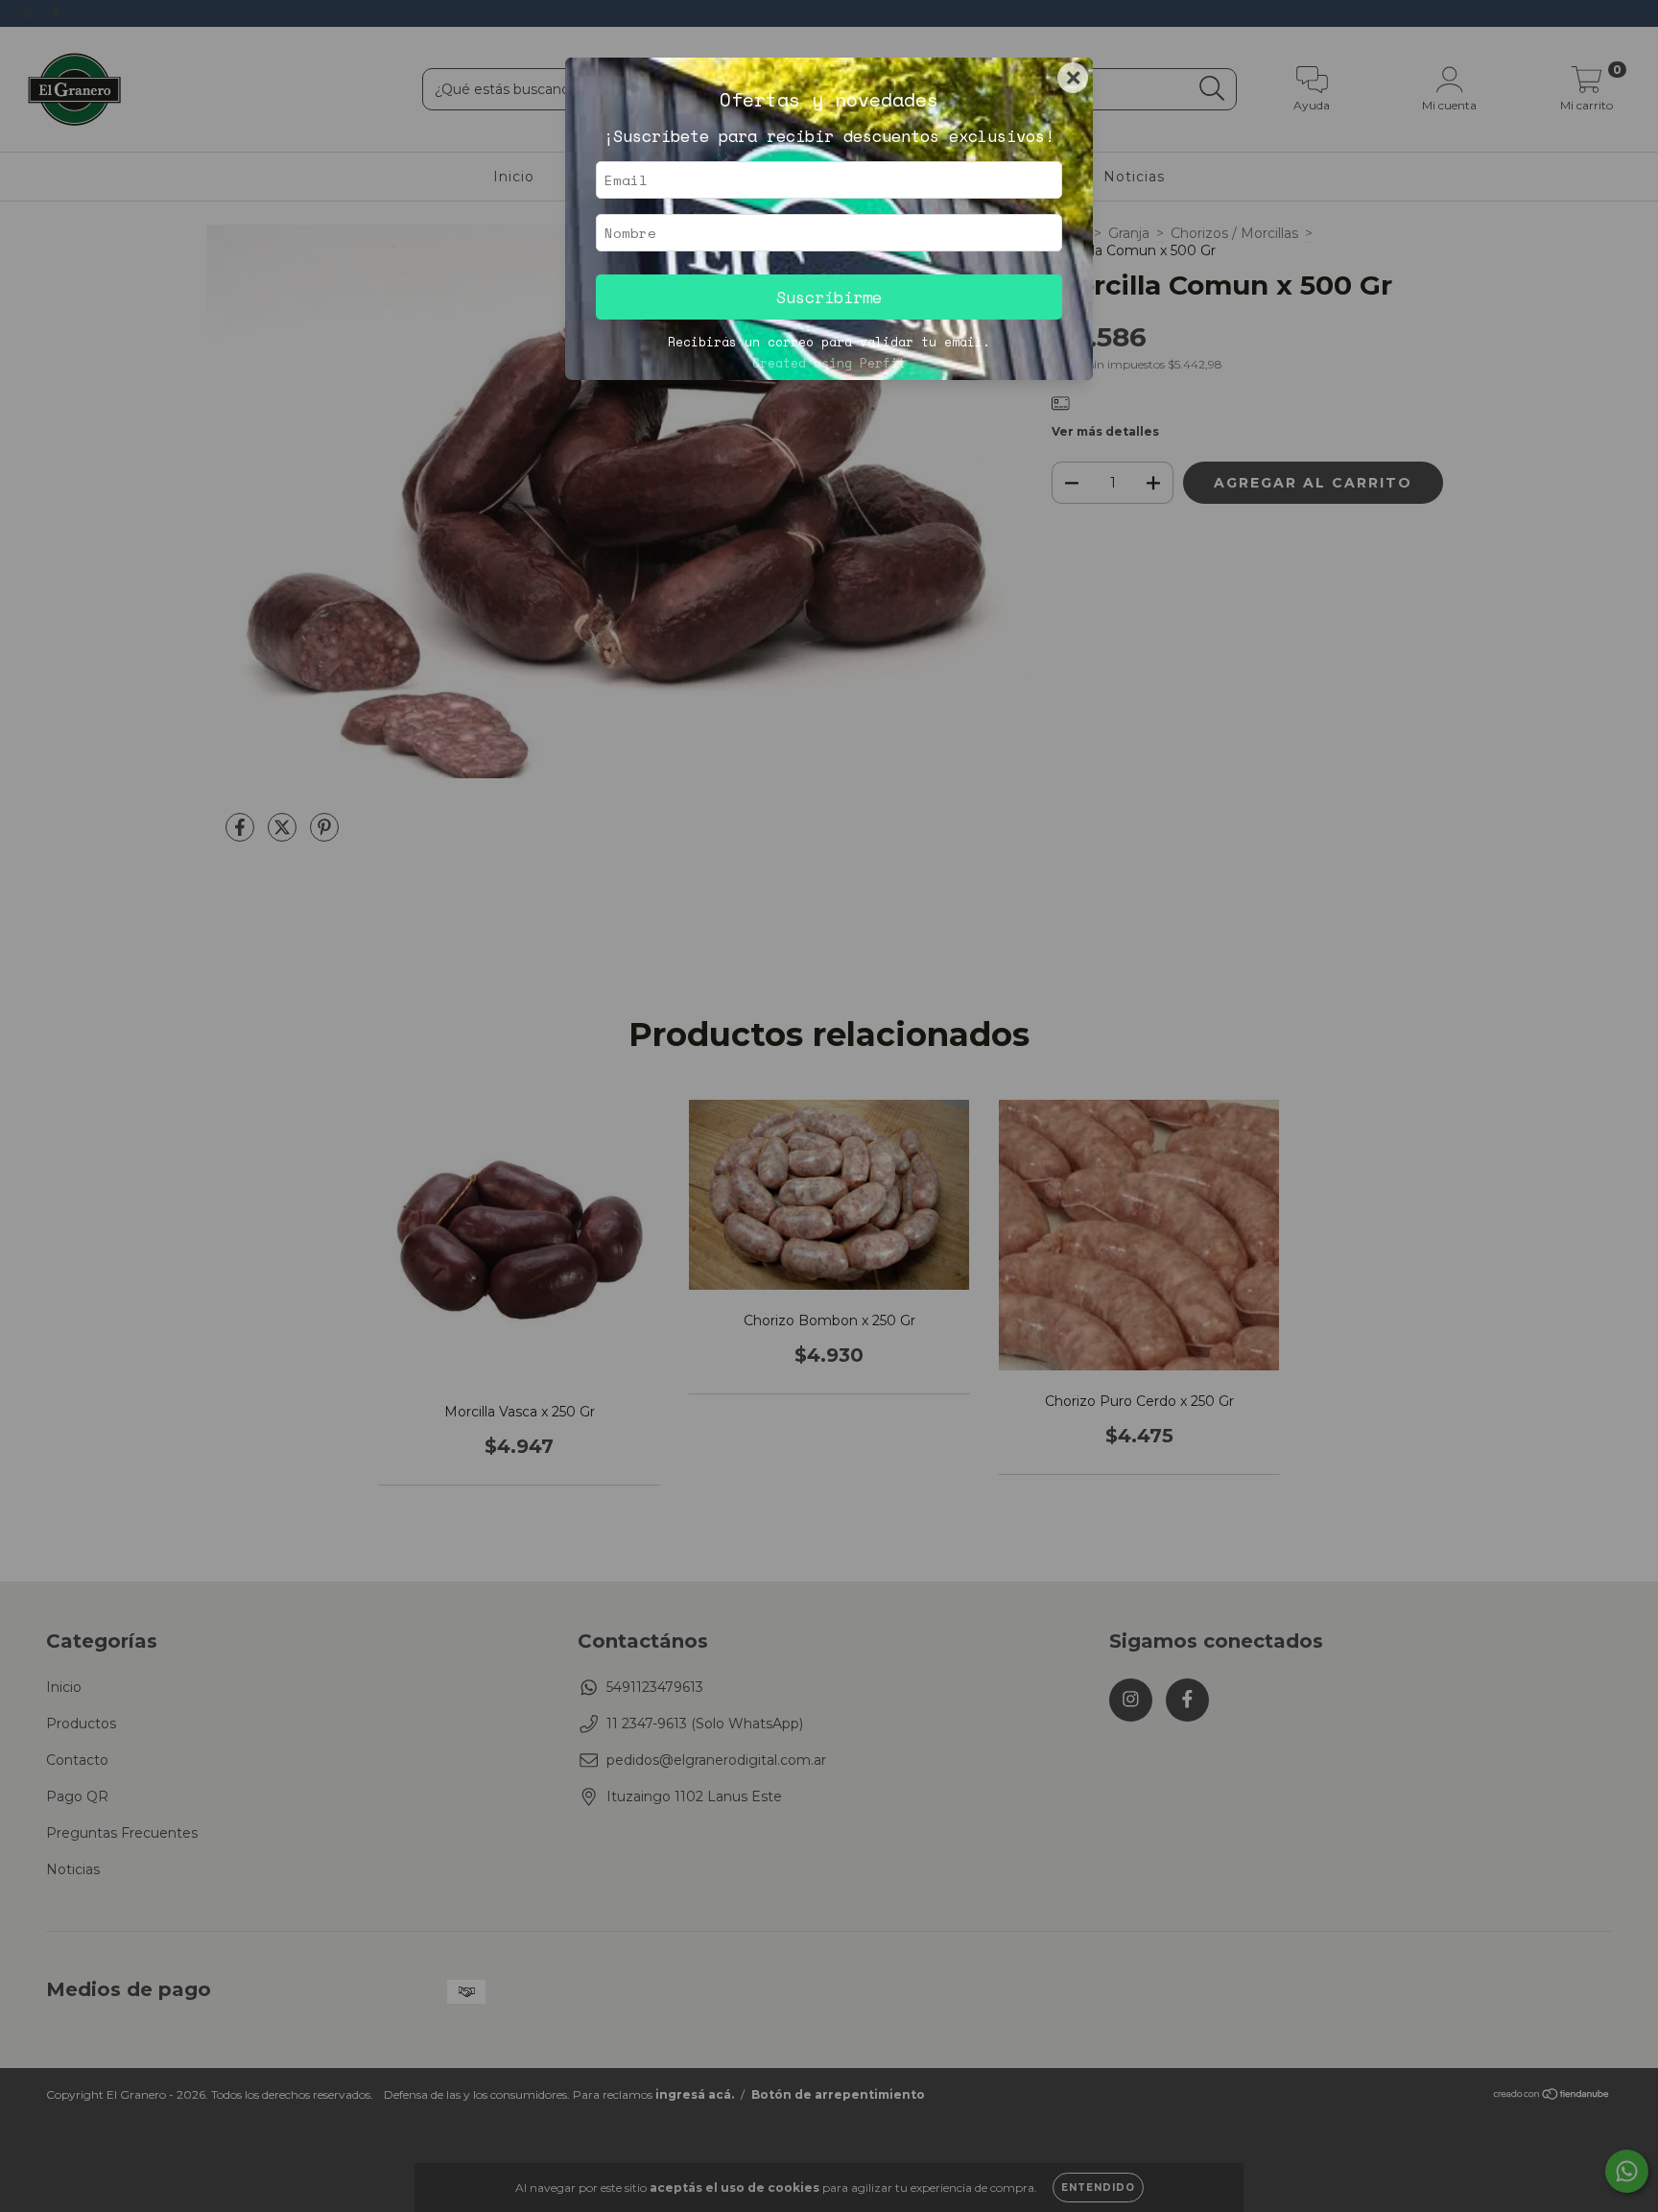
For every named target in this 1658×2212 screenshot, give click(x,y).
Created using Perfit (829, 363)
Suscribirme (829, 297)
